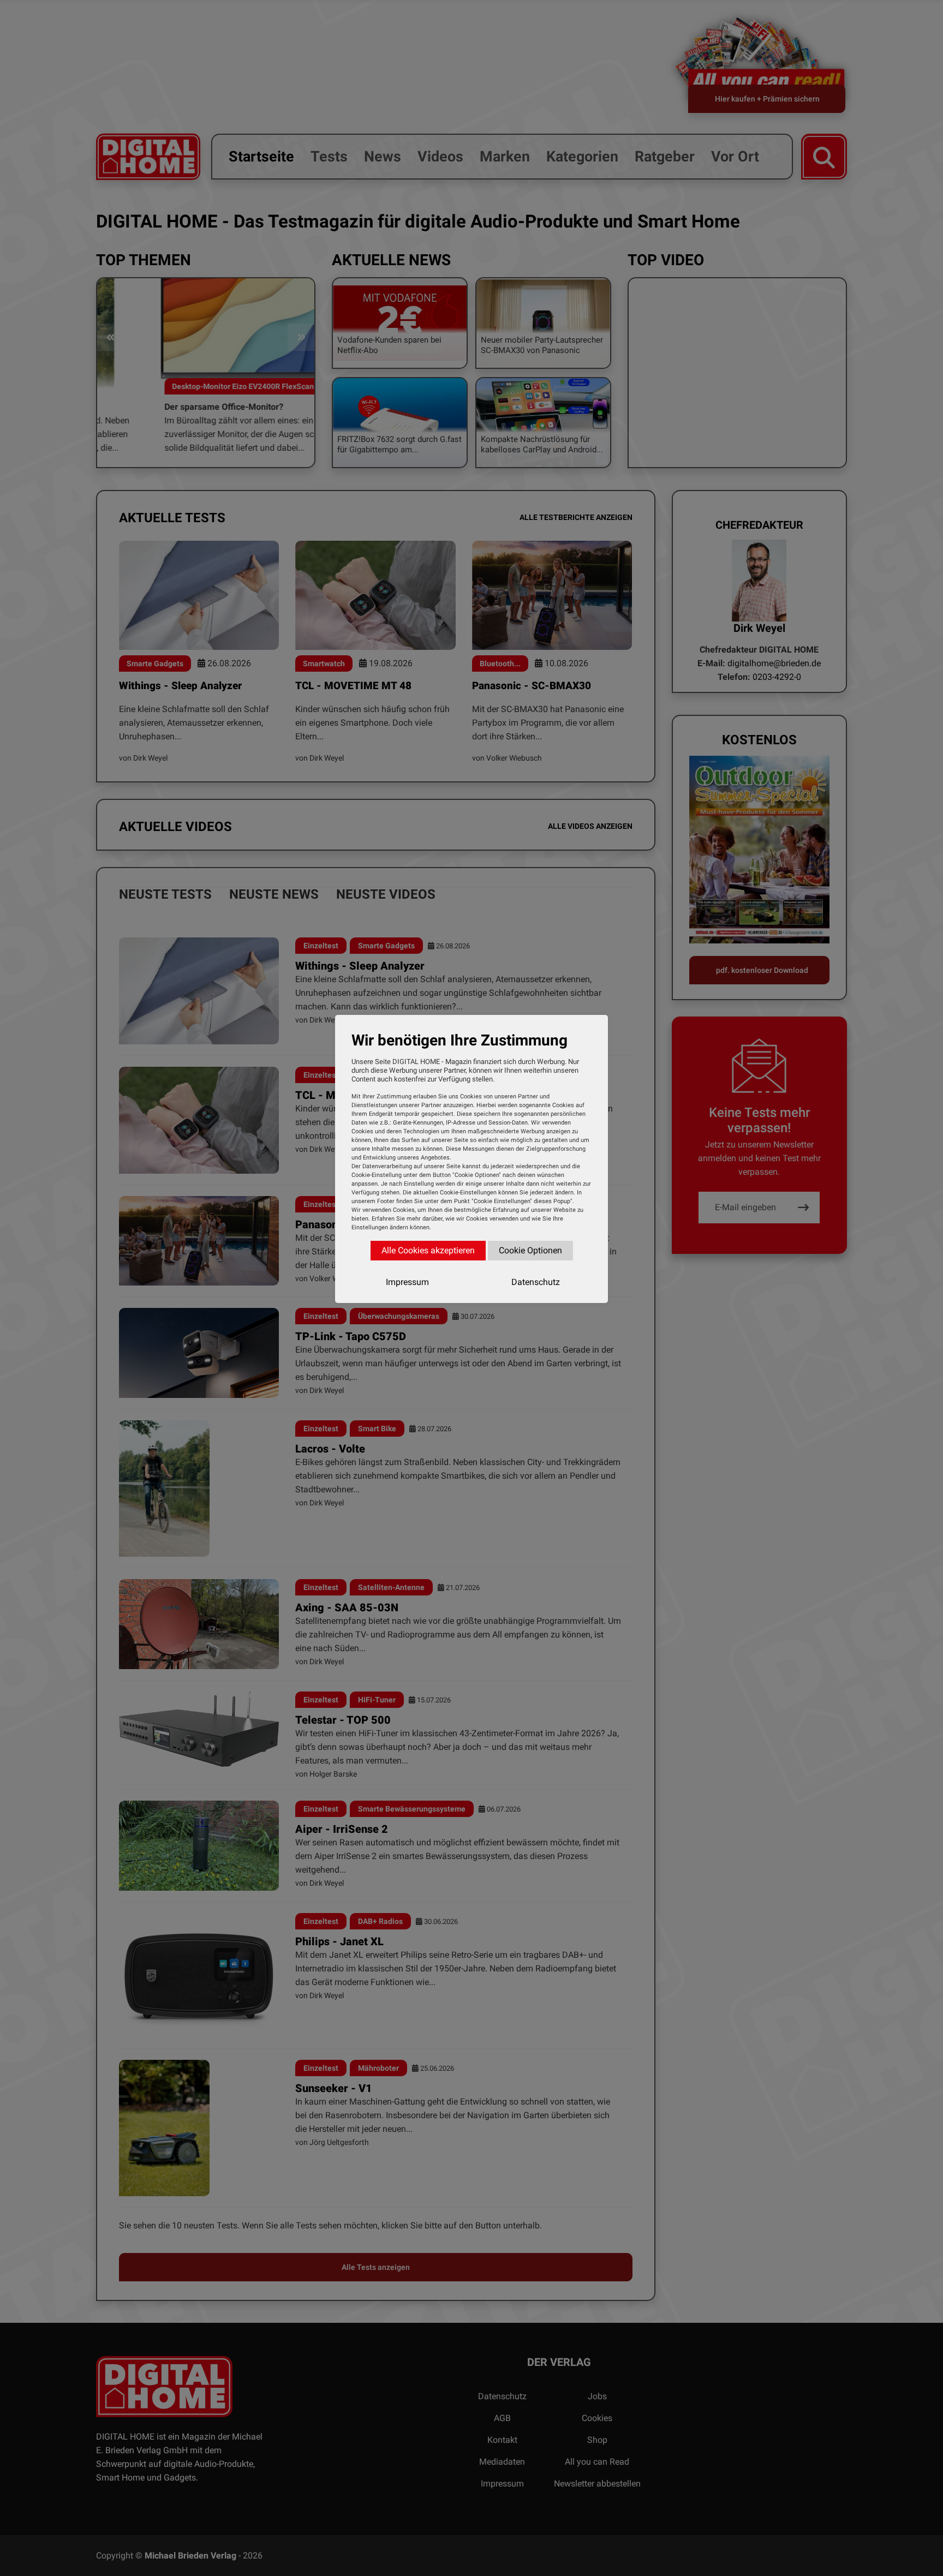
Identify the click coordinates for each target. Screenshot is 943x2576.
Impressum (407, 1282)
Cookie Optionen (530, 1250)
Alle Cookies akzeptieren (428, 1250)
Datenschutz (536, 1282)
